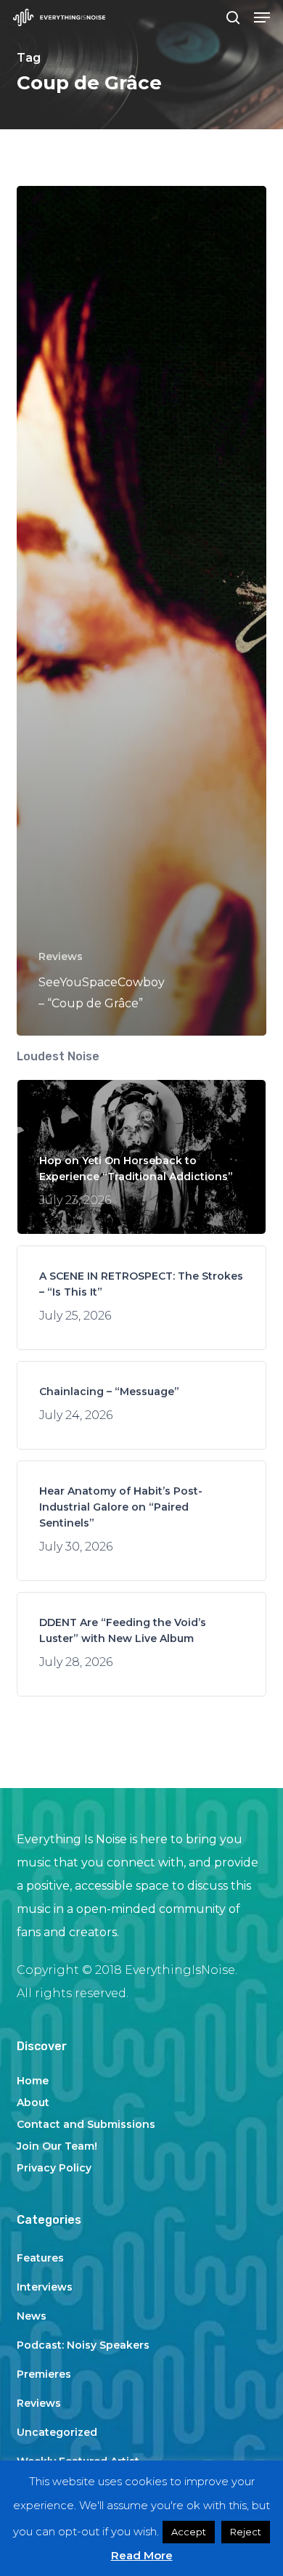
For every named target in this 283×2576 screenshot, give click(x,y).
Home (33, 2081)
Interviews (45, 2287)
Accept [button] (189, 2532)
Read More (142, 2555)
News (32, 2316)
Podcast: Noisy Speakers (83, 2345)
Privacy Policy (54, 2168)
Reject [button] (246, 2532)
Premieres (44, 2374)
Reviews (61, 956)
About (33, 2102)
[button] (262, 17)
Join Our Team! (57, 2146)
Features (40, 2258)
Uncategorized (57, 2432)
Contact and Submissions (86, 2124)
